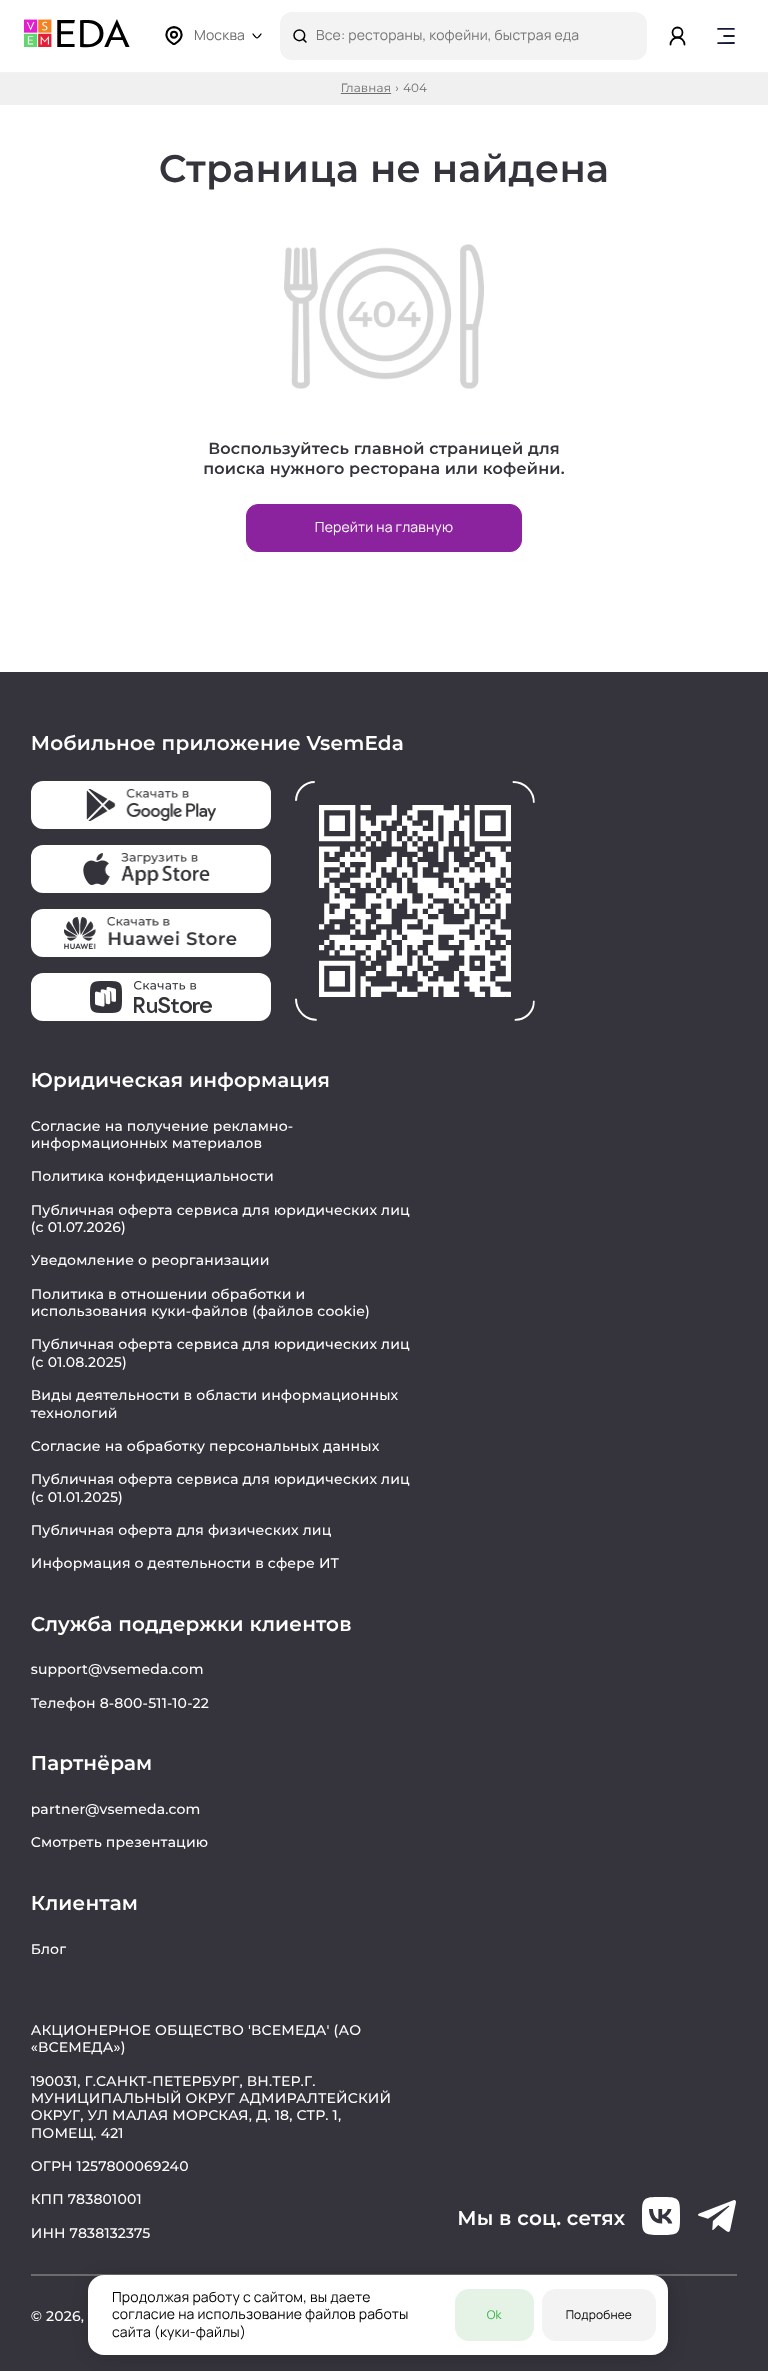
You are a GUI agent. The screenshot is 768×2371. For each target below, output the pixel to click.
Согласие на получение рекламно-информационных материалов (162, 1134)
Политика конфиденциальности (152, 1176)
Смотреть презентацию (120, 1842)
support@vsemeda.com (117, 1669)
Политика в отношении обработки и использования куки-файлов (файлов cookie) (200, 1302)
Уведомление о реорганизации (150, 1260)
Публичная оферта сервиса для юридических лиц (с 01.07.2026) (220, 1218)
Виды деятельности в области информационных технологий (215, 1403)
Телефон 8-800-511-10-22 (120, 1703)
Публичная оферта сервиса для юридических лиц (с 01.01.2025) (220, 1487)
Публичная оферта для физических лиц (181, 1530)
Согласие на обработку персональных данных (205, 1446)
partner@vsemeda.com (116, 1809)
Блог (48, 1949)
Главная (366, 89)
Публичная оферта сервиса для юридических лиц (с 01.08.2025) (220, 1352)
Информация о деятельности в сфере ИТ (185, 1563)
